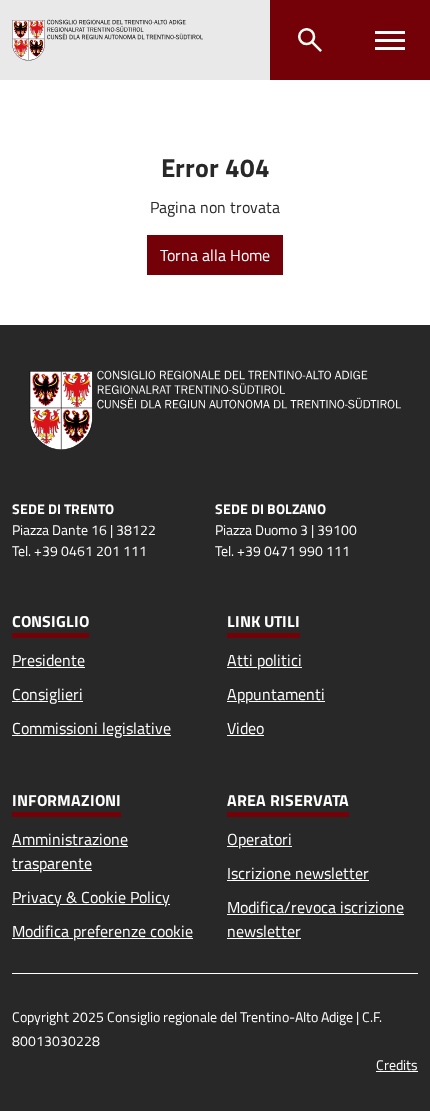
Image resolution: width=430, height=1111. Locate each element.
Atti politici (264, 660)
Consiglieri (47, 694)
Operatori (259, 839)
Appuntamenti (276, 694)
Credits (397, 1064)
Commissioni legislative (91, 728)
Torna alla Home (215, 255)
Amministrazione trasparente (70, 851)
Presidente (48, 660)
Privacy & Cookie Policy (91, 897)
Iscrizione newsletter (298, 873)
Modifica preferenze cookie (102, 931)
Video (245, 728)
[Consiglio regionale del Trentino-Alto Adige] (107, 40)
